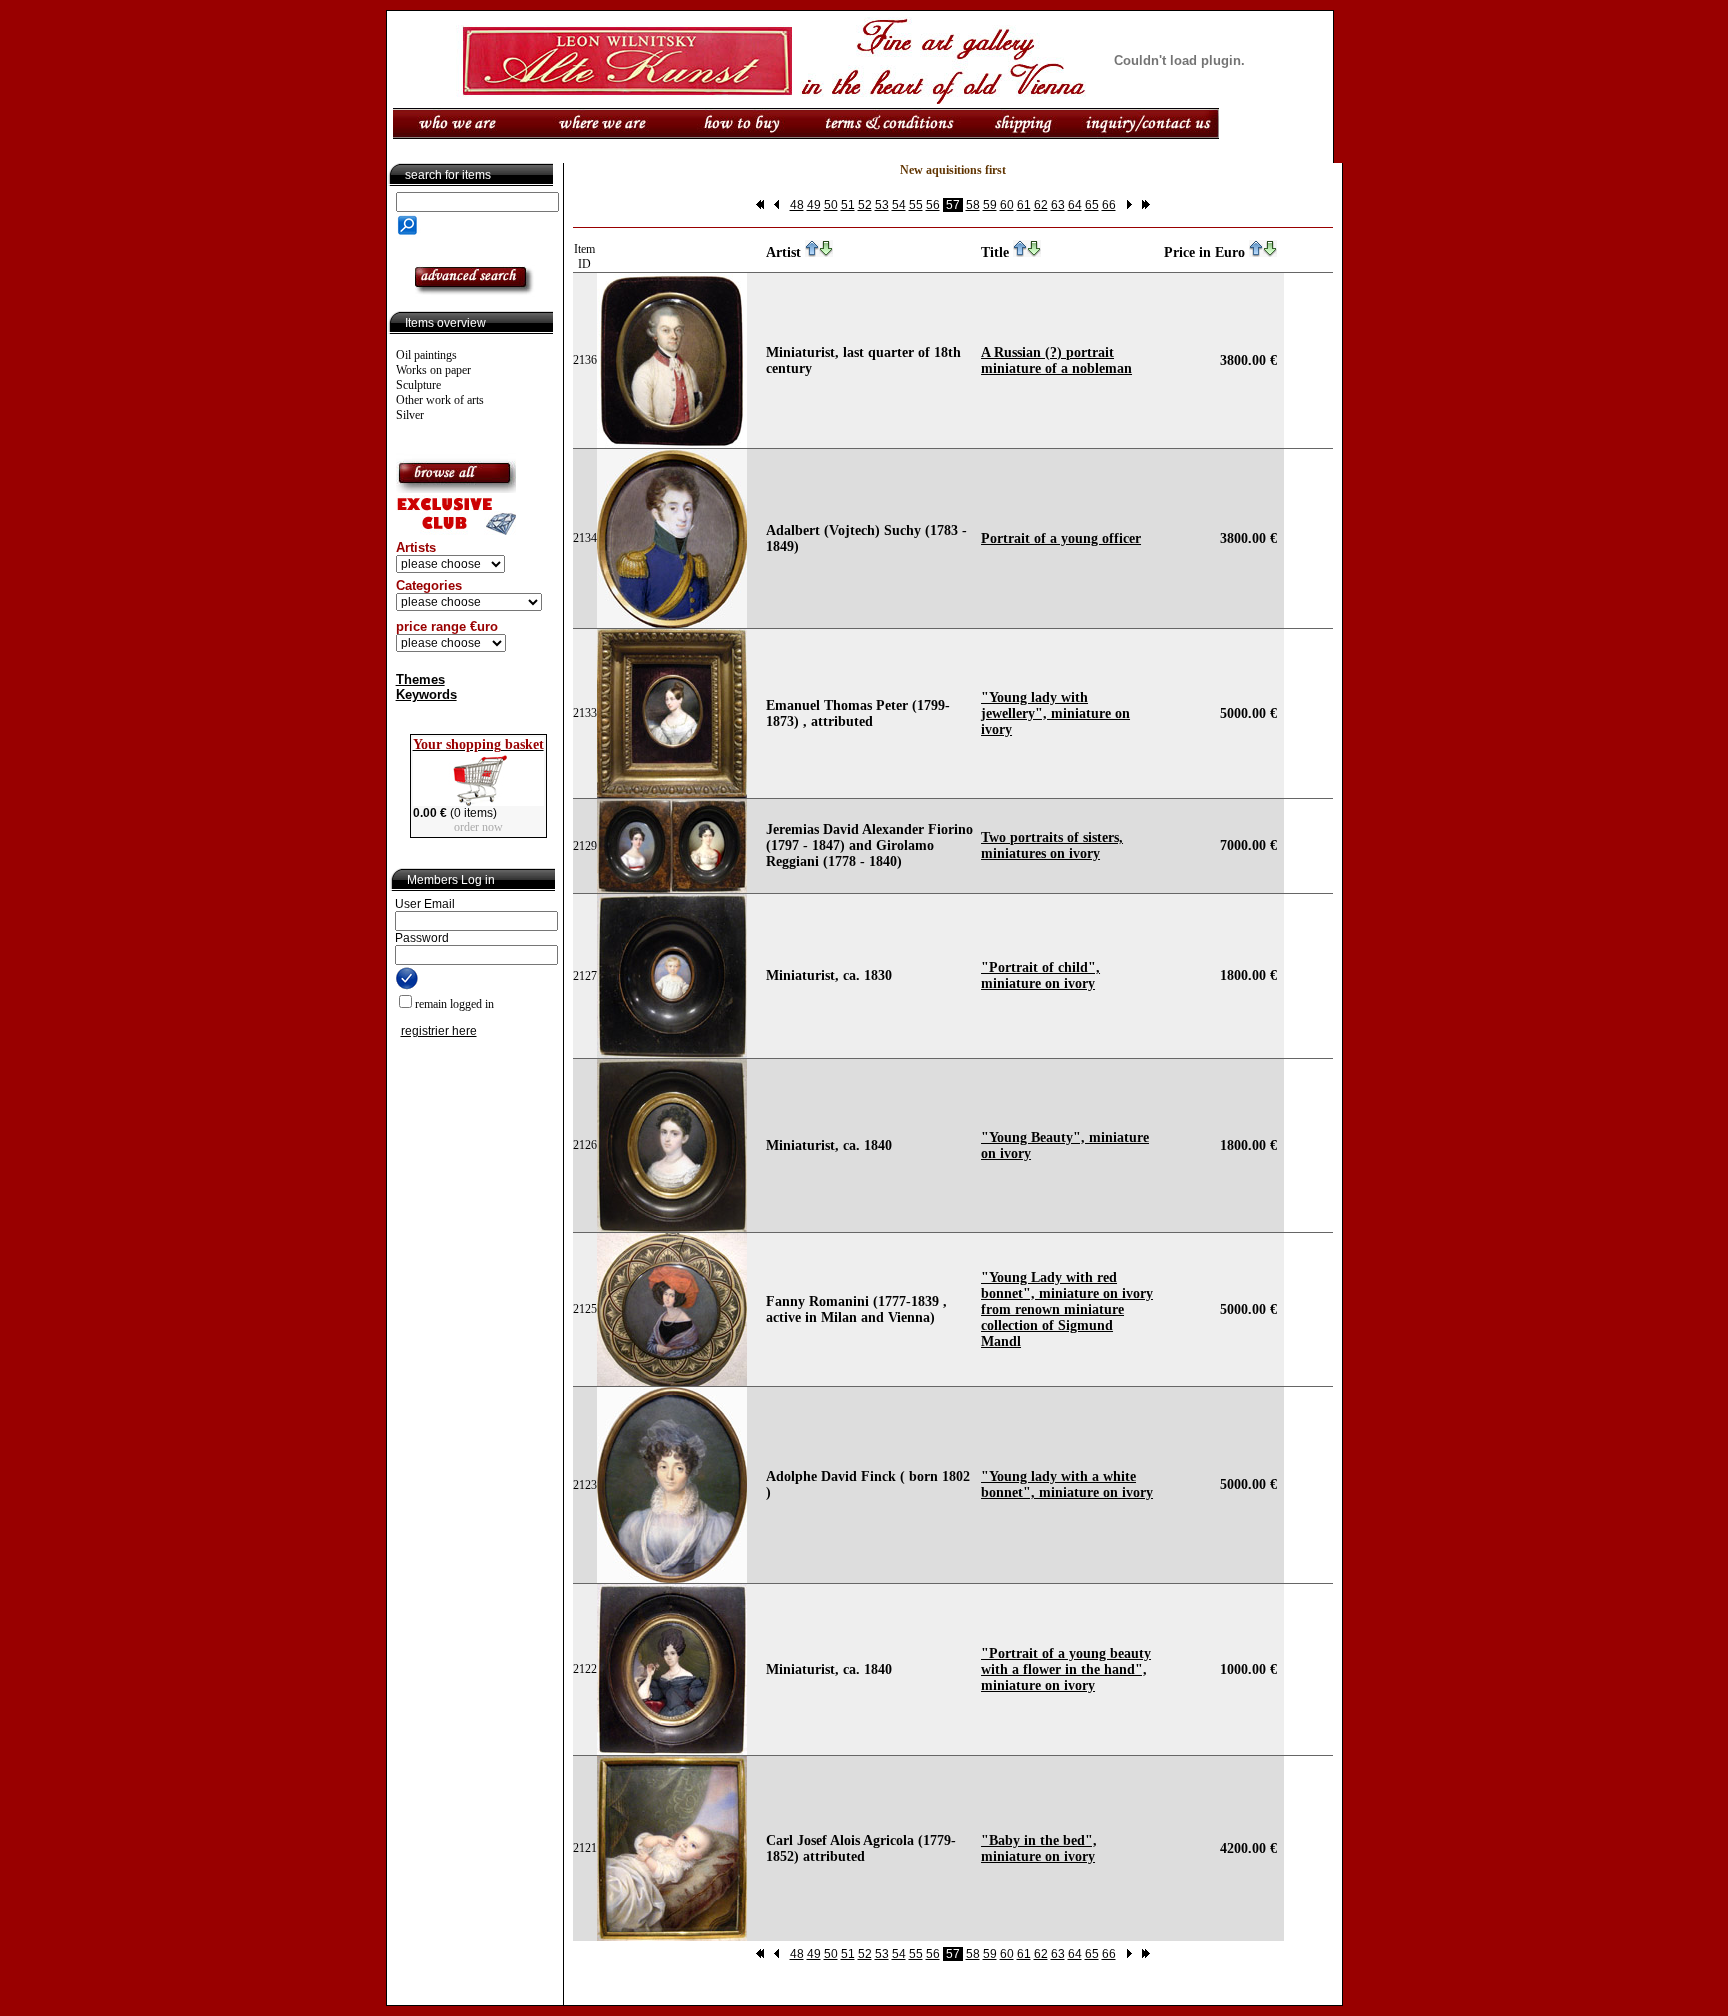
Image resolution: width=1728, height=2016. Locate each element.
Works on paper (433, 370)
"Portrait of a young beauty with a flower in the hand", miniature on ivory (1066, 1669)
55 (916, 205)
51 (848, 205)
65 (1092, 205)
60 (1007, 205)
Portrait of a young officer (1061, 538)
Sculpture (418, 385)
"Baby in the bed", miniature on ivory (1039, 1848)
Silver (410, 415)
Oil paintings (426, 355)
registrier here (439, 1031)
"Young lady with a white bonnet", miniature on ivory (1067, 1484)
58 (973, 205)
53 (882, 205)
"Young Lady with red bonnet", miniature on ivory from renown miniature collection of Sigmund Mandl (1067, 1309)
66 (1109, 205)
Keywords (426, 694)
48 (797, 205)
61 (1024, 205)
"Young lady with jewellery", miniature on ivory (1055, 713)
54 (899, 205)
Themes (420, 679)
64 (1075, 205)
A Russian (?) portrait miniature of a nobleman (1056, 360)
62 (1041, 205)
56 (933, 205)
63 (1058, 205)
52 (865, 205)
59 (990, 205)
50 (831, 205)
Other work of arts (440, 400)
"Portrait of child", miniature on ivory (1040, 975)
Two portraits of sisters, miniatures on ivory (1052, 845)
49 (814, 205)
